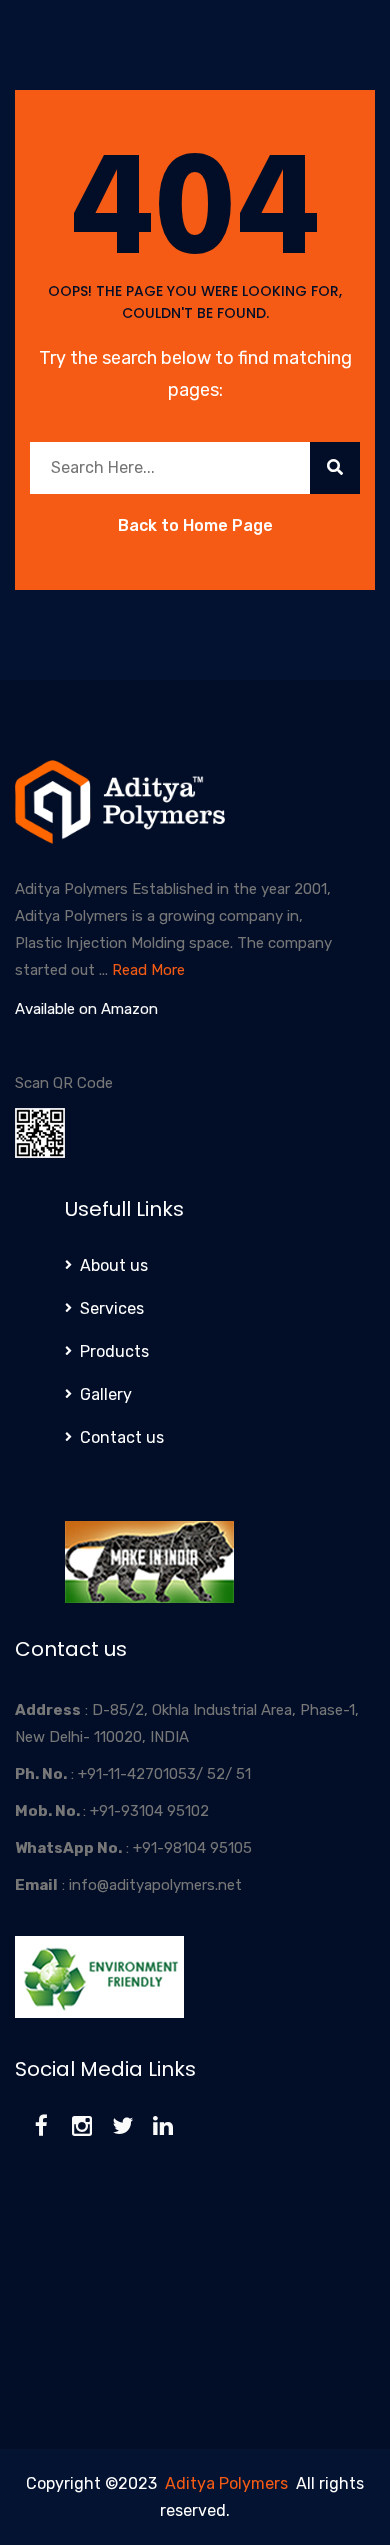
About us (114, 1265)
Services (112, 1308)
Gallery (106, 1394)
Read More (148, 970)
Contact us (122, 1437)
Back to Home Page (195, 525)
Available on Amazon (86, 1009)
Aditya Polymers (226, 2483)
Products (114, 1351)
